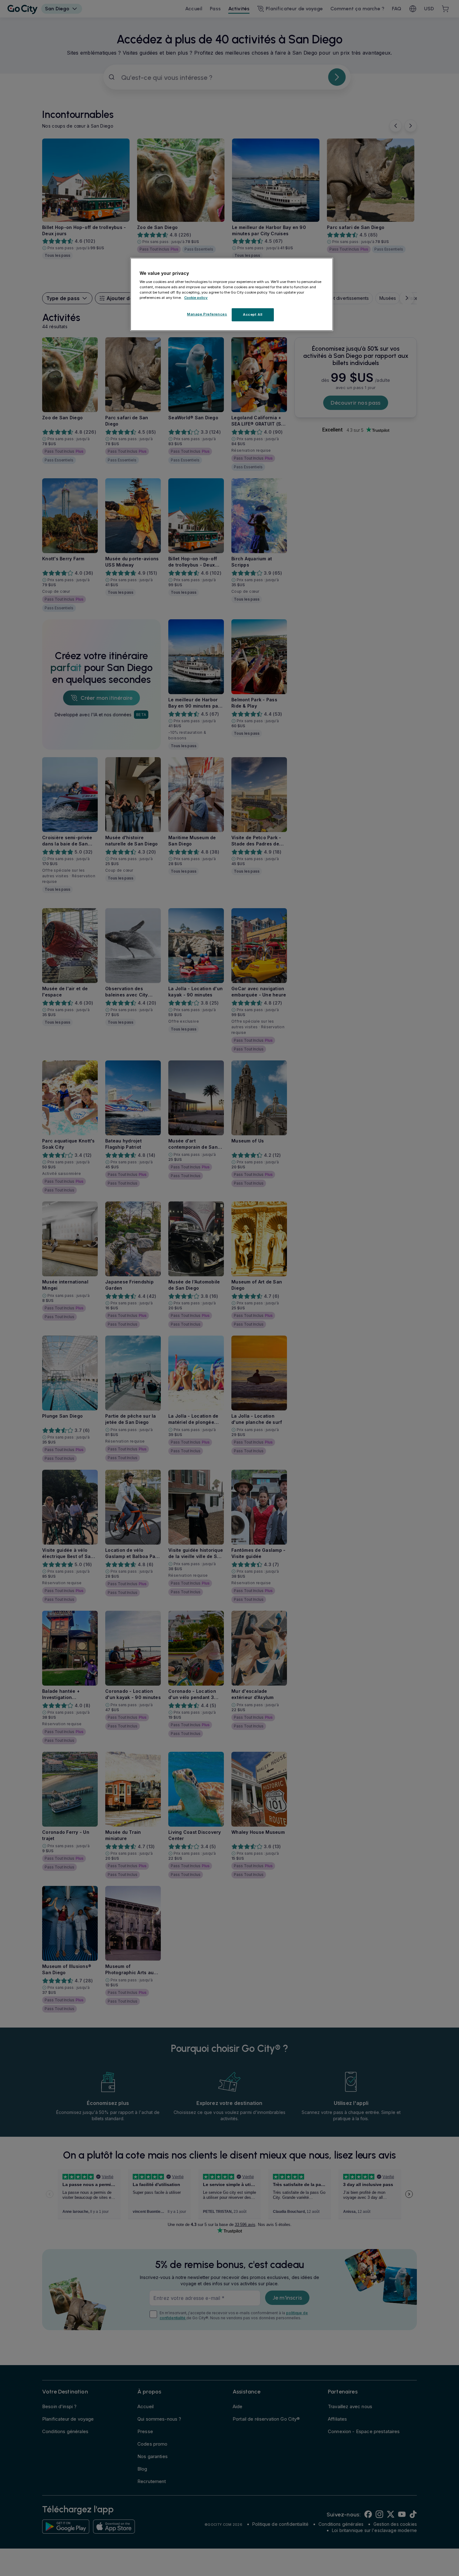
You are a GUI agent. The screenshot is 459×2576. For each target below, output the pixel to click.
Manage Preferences (207, 314)
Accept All (253, 315)
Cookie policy (196, 298)
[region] (232, 295)
